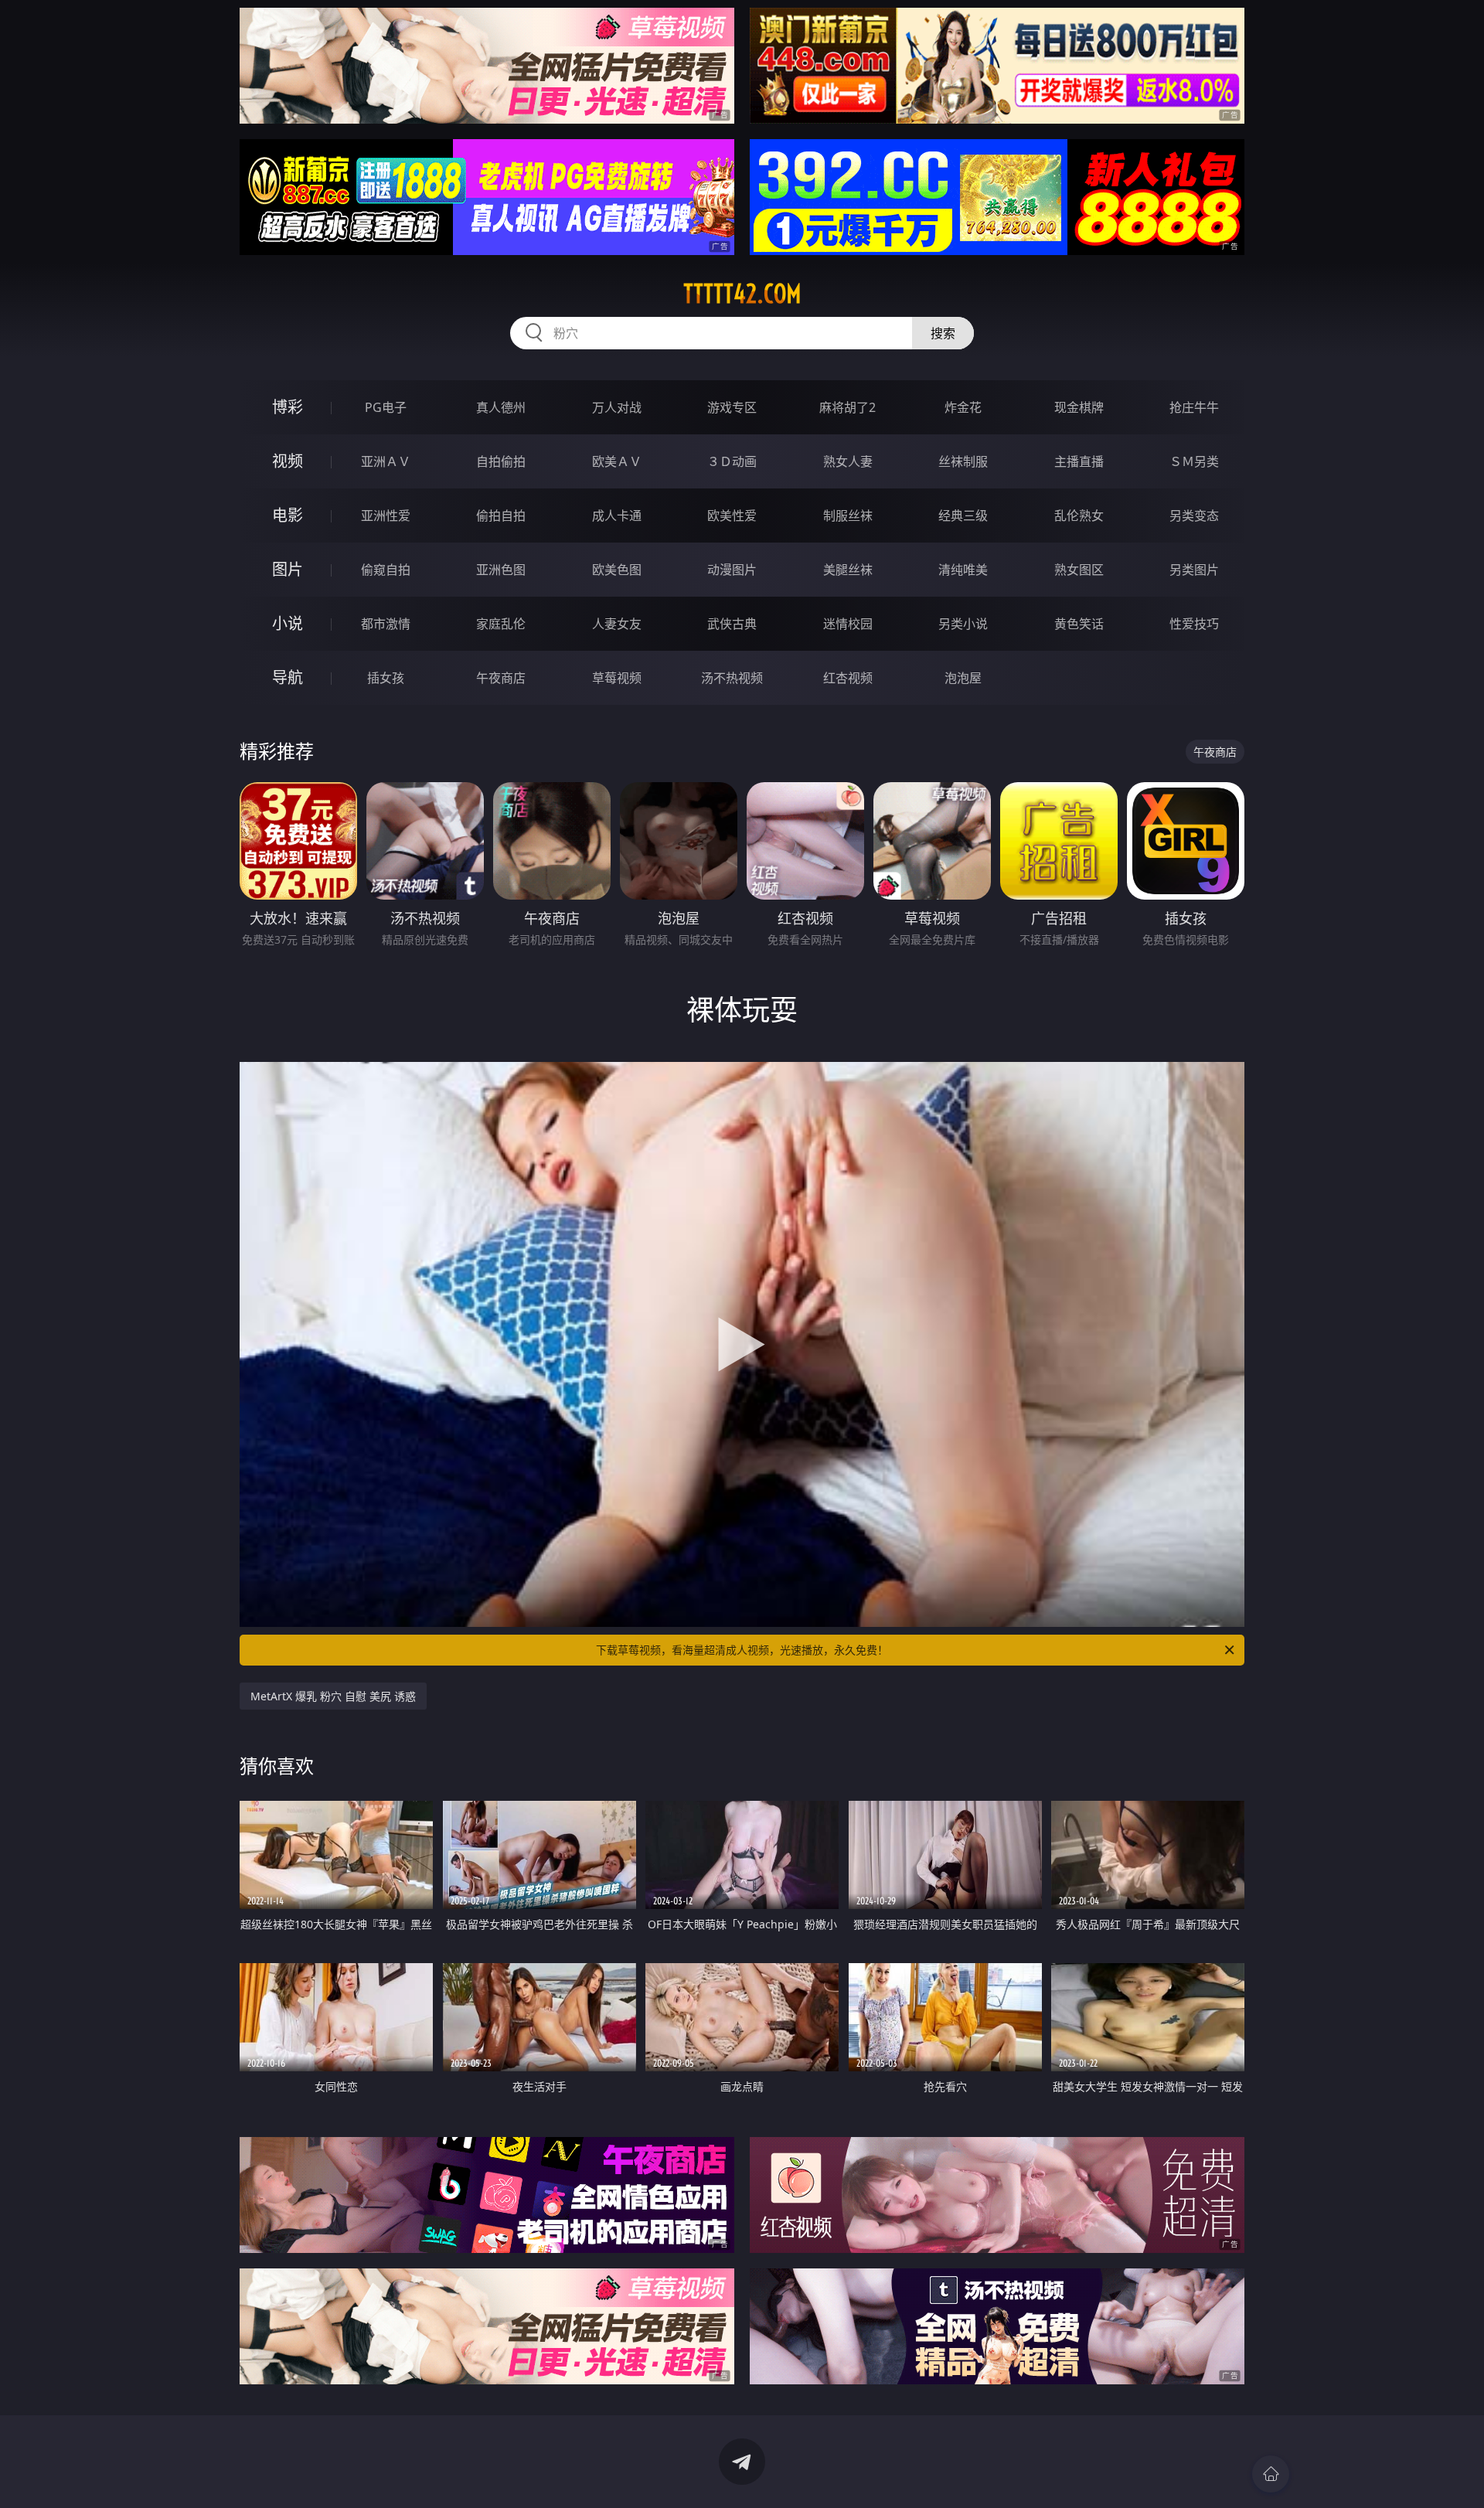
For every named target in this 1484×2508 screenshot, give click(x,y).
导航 (288, 677)
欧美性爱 (732, 516)
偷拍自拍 (501, 516)
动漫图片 (732, 570)
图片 (288, 569)
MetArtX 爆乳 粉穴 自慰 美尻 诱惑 (333, 1696)
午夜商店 (501, 678)
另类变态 (1194, 516)
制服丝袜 (848, 516)
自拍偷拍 (501, 461)
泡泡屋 (963, 678)
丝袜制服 (963, 461)
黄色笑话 (1079, 624)
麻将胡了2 (848, 407)
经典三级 (963, 516)
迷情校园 (848, 624)
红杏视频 (848, 678)
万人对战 (617, 407)
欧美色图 (617, 570)
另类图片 (1194, 570)
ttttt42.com (742, 294)
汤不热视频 (732, 678)
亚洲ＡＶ (386, 461)
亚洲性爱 (386, 516)
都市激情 (386, 624)
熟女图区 (1079, 570)
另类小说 (963, 624)
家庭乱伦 (501, 624)
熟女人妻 (848, 461)
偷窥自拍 (386, 570)
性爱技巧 (1194, 624)
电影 (288, 515)
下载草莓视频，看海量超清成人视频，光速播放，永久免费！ (742, 1650)
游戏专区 (732, 407)
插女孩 (386, 678)
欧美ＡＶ (617, 461)
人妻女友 (617, 624)
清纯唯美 (963, 570)
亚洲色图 (501, 570)
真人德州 (501, 407)
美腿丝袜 (848, 570)
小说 (288, 623)
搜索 (943, 333)
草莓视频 (617, 678)
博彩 (288, 407)
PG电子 (386, 407)
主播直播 (1079, 461)
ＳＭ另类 (1194, 461)
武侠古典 (732, 624)
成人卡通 (617, 516)
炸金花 (963, 407)
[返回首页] (1271, 2474)
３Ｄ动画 (732, 461)
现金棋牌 (1079, 407)
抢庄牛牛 (1194, 407)
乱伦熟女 (1079, 516)
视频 (288, 461)
